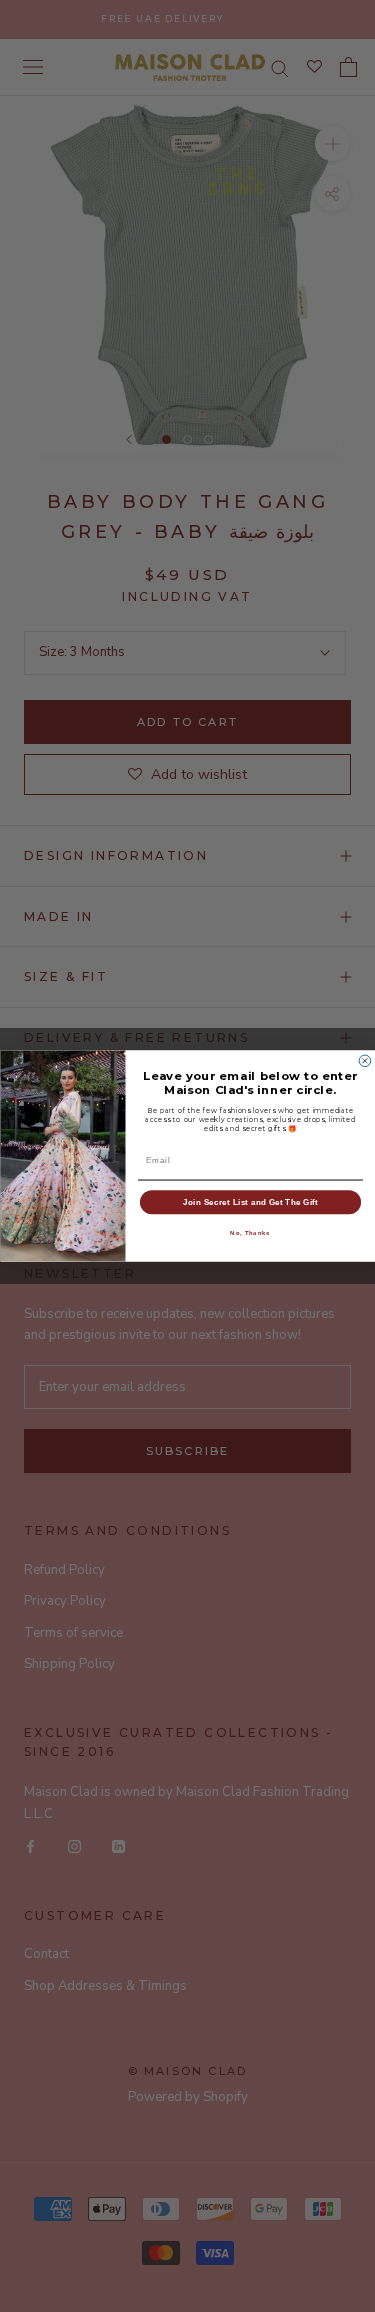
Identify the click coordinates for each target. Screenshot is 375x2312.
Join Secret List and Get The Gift (250, 1202)
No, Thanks (250, 1233)
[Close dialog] (365, 1061)
